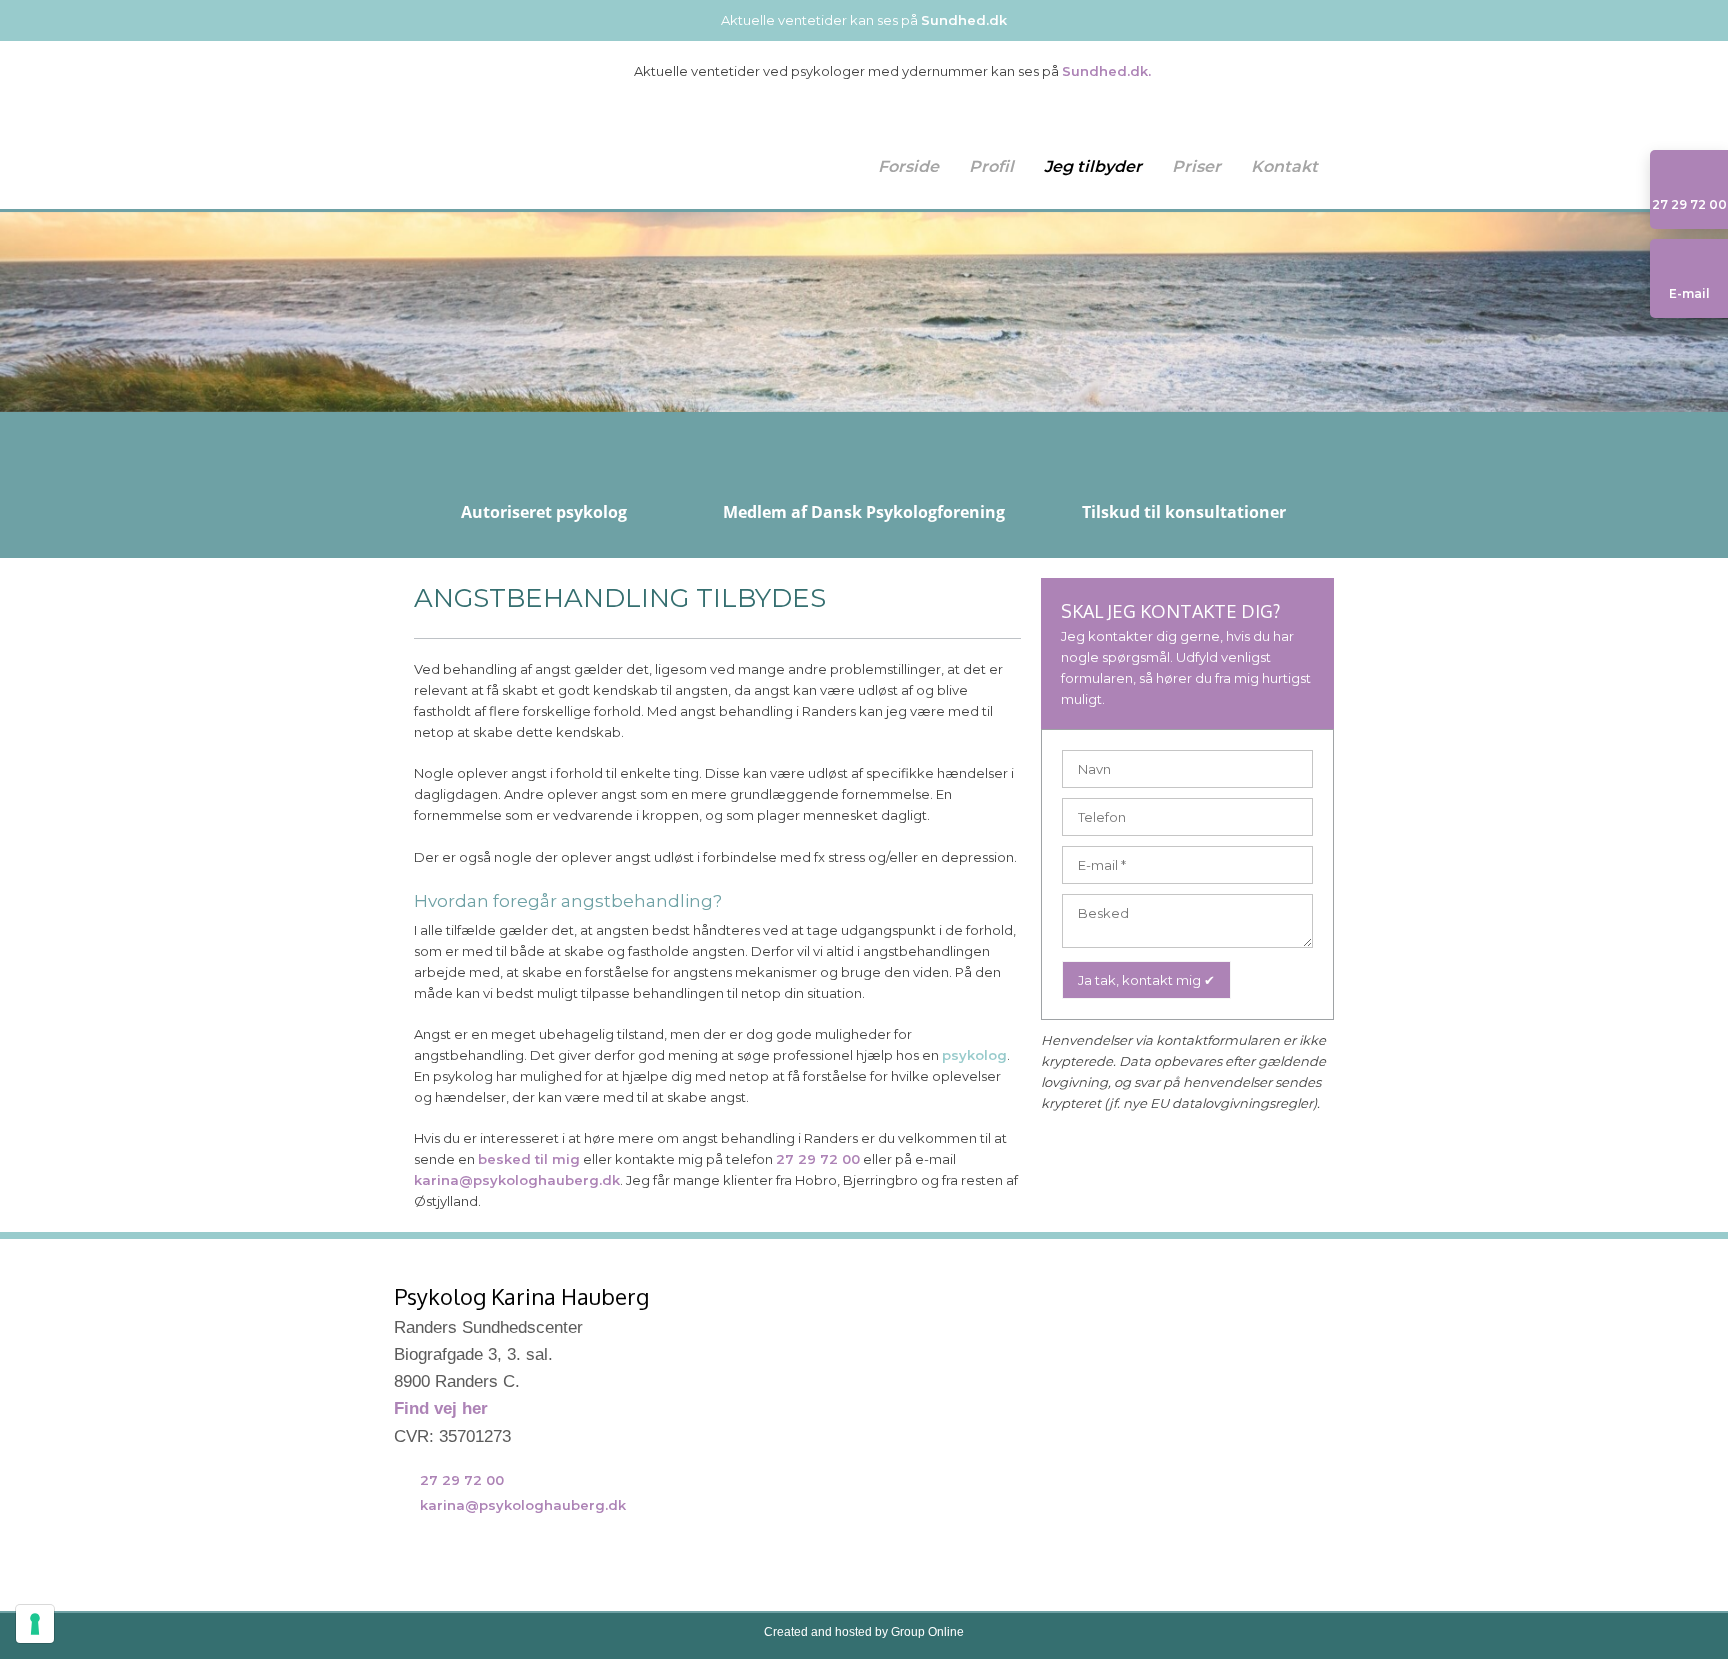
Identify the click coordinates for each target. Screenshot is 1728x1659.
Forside (908, 166)
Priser (1196, 166)
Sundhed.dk (964, 20)
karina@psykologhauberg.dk (517, 1180)
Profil (991, 166)
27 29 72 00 (818, 1159)
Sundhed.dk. (1106, 71)
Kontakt (1284, 166)
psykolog (974, 1055)
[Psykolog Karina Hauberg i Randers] (504, 131)
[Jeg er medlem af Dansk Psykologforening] (460, 1566)
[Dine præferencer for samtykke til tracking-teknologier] (35, 1624)
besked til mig (529, 1159)
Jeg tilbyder (1093, 166)
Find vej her (441, 1408)
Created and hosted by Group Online (864, 1632)
